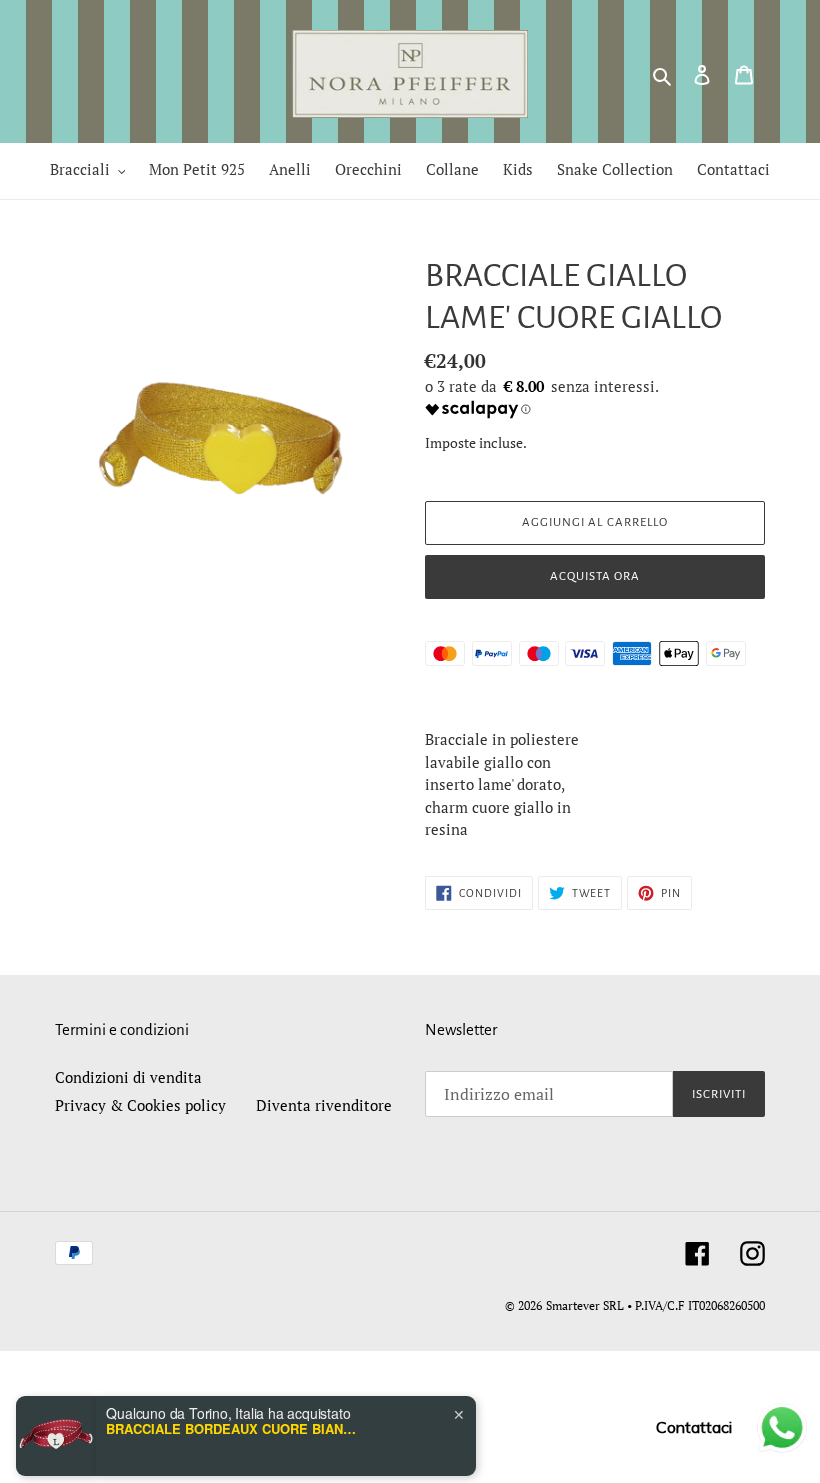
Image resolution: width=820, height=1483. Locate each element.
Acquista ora (595, 576)
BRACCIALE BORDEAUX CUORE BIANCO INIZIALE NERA (231, 1403)
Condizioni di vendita (128, 1077)
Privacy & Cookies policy (140, 1105)
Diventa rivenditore (324, 1105)
